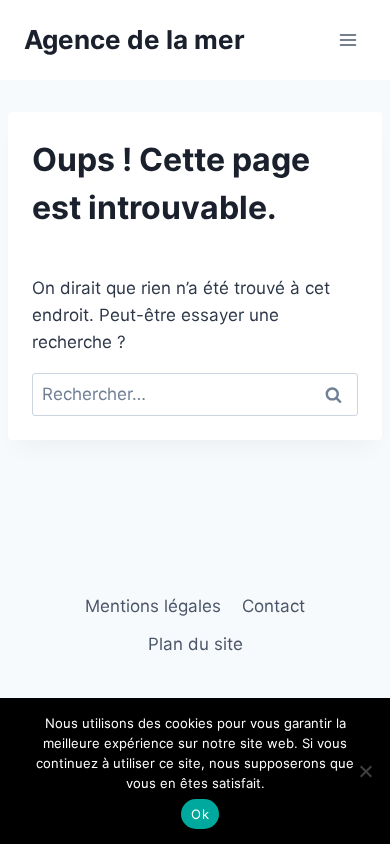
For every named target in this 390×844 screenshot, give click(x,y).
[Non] (365, 771)
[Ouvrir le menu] (347, 39)
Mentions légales (153, 606)
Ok (200, 814)
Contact (273, 606)
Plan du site (195, 644)
